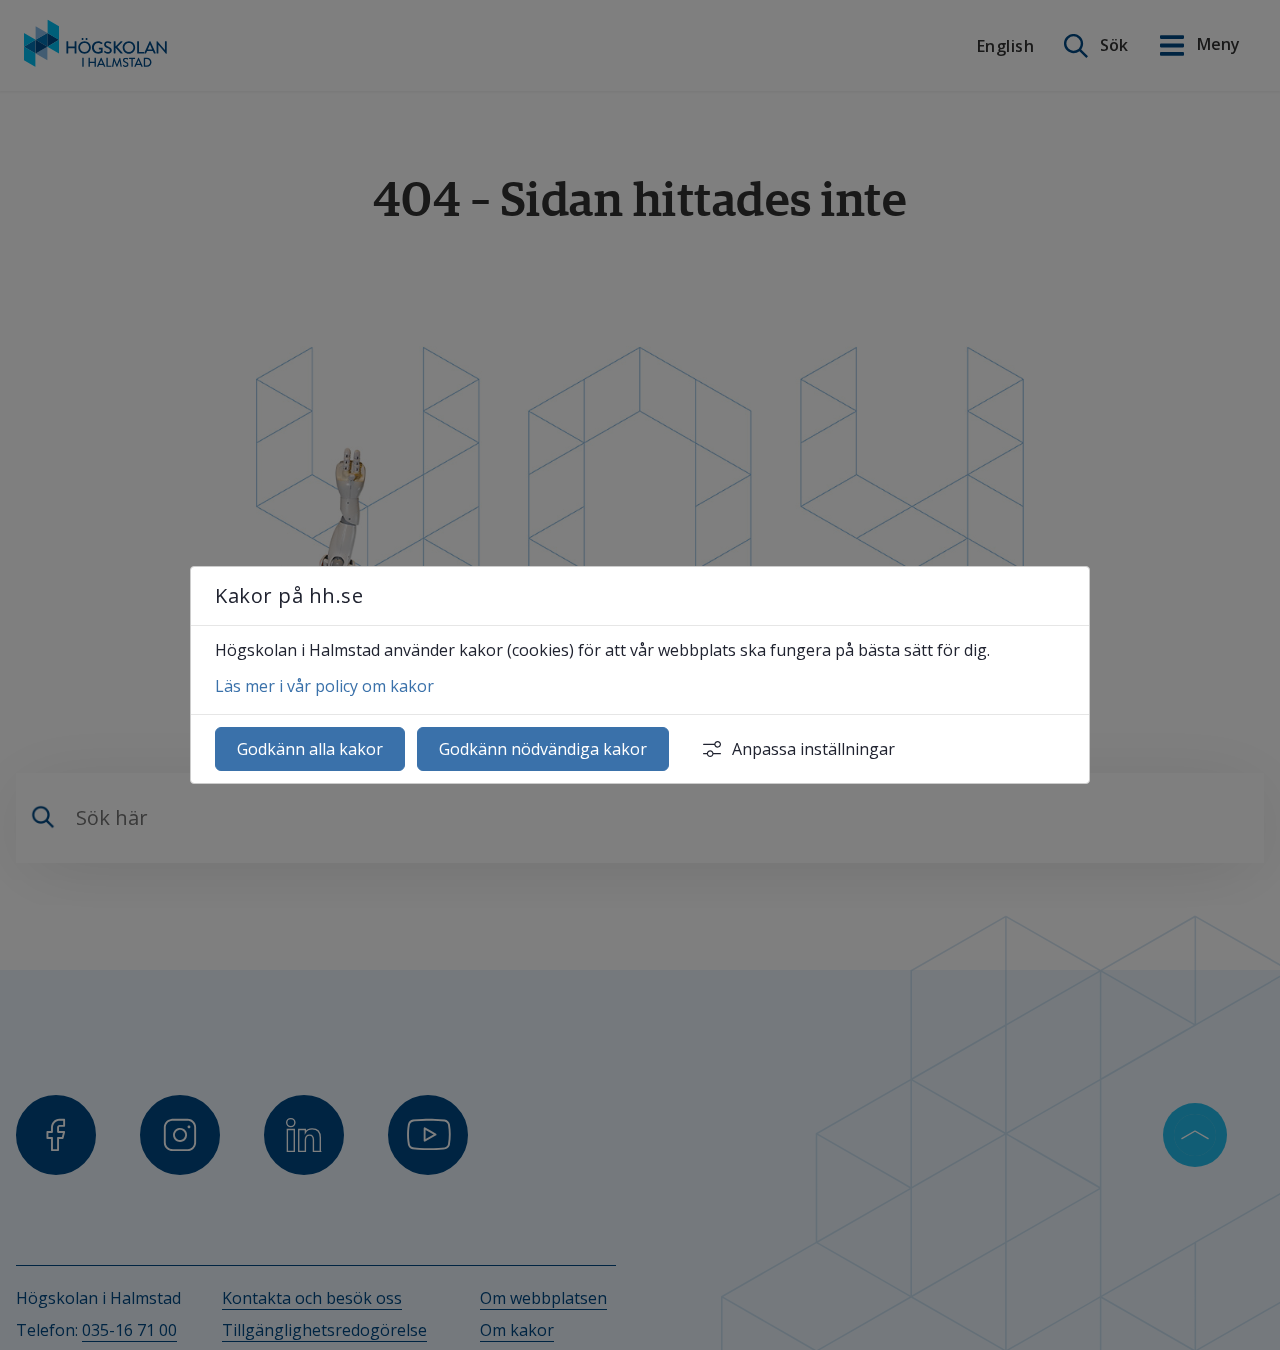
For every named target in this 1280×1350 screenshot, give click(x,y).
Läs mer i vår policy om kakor (324, 686)
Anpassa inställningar (813, 749)
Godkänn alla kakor (310, 749)
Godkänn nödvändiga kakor (543, 749)
